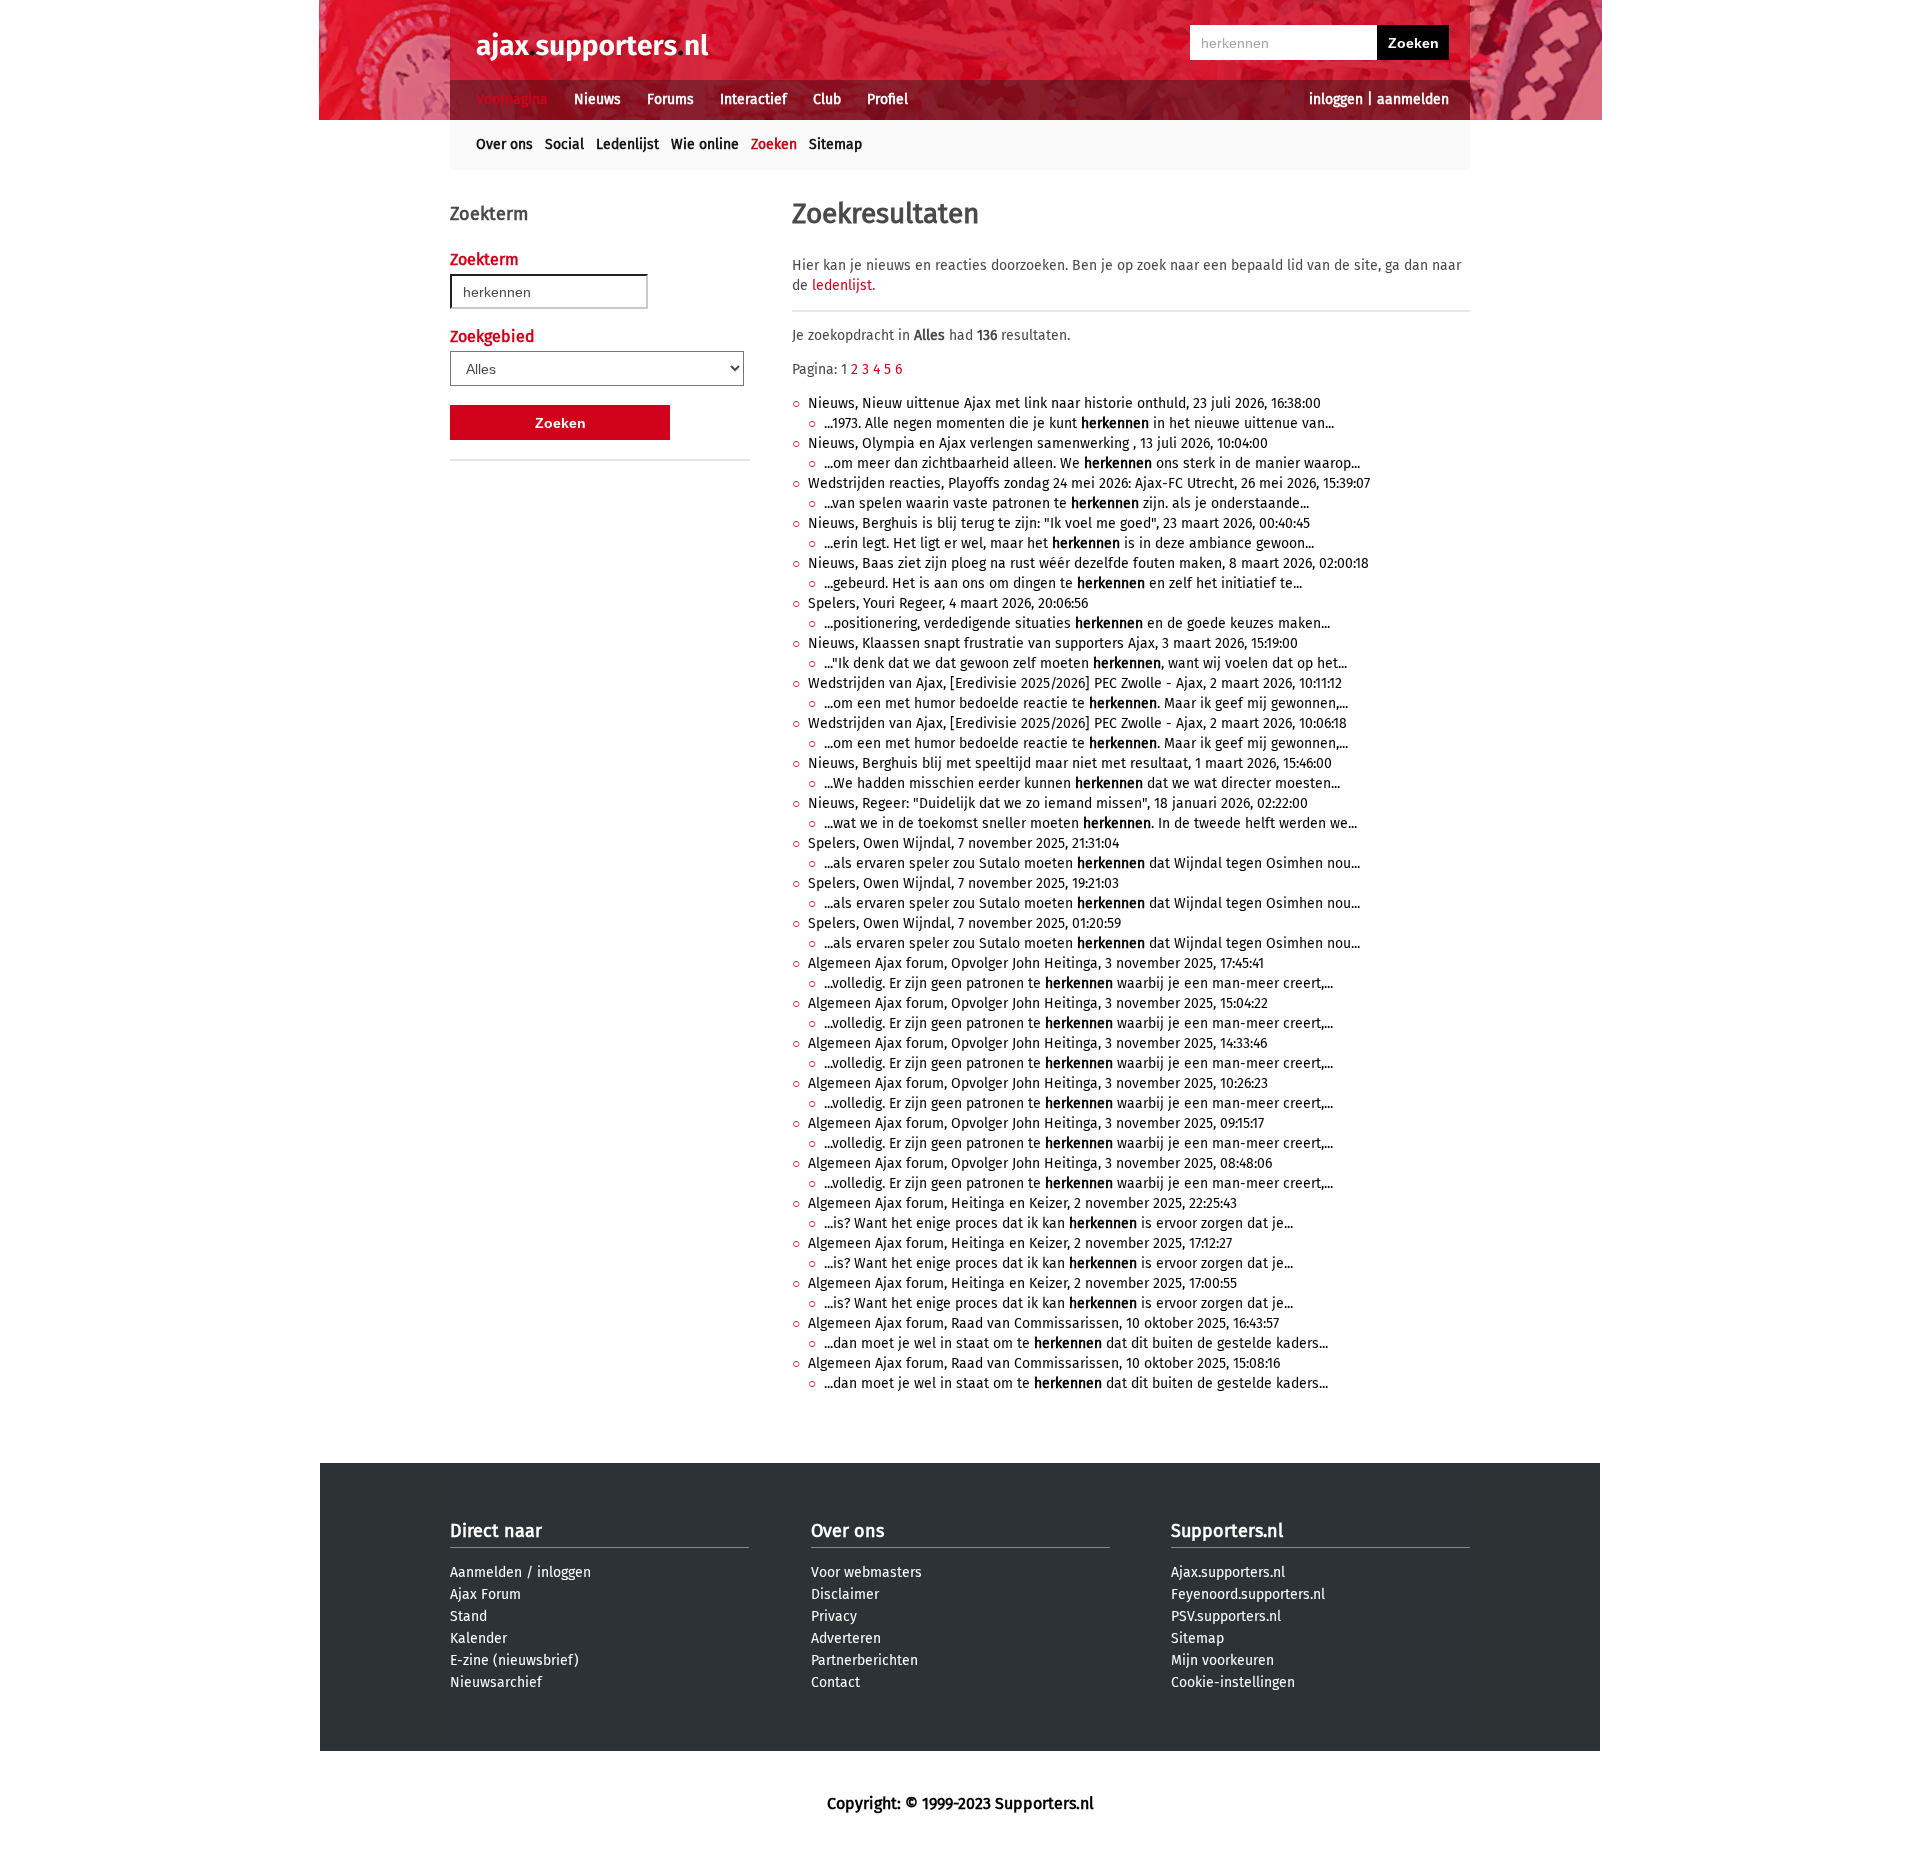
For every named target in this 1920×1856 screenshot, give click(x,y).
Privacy (834, 1616)
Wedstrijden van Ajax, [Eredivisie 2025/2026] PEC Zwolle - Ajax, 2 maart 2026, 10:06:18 (1077, 723)
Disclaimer (845, 1594)
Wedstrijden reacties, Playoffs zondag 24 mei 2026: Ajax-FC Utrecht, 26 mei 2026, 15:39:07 (1089, 483)
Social (564, 144)
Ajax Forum (485, 1594)
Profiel (887, 99)
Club (827, 99)
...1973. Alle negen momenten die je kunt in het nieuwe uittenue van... (1079, 423)
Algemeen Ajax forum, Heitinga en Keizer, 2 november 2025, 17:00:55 (1022, 1283)
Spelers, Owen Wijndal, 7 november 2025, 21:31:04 (963, 843)
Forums (670, 99)
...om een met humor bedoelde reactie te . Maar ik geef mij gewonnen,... (1086, 703)
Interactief (753, 99)
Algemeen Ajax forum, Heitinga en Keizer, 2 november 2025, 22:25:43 (1022, 1203)
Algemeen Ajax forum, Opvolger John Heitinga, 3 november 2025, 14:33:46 (1037, 1043)
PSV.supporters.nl (1226, 1616)
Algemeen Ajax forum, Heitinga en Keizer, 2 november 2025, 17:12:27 (1020, 1243)
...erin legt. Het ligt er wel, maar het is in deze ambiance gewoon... (1069, 543)
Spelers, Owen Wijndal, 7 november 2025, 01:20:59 (964, 923)
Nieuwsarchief (496, 1682)
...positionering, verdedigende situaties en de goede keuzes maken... (1077, 623)
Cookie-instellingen (1233, 1682)
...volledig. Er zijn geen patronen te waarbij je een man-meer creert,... (1078, 983)
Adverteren (846, 1638)
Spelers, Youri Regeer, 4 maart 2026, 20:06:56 (948, 603)
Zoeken (774, 144)
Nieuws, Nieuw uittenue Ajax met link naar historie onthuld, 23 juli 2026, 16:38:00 (1064, 403)
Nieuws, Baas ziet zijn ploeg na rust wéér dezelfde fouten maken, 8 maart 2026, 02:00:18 (1088, 563)
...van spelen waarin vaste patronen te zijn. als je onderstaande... (1066, 503)
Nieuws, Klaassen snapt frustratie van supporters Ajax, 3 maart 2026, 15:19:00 (1053, 643)
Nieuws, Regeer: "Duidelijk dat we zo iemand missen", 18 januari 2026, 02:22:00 (1058, 803)
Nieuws (597, 99)
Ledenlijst (627, 144)
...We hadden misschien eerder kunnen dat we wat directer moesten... (1082, 783)
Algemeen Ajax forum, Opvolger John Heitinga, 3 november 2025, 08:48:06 (1040, 1163)
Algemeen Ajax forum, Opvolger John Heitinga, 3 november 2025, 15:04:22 (1038, 1003)
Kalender (478, 1638)
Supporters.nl (1227, 1531)
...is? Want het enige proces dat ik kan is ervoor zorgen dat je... (1058, 1223)
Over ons (504, 144)
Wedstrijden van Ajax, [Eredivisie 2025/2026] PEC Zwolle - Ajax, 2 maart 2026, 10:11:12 (1075, 683)
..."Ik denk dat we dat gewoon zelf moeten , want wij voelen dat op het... (1085, 663)
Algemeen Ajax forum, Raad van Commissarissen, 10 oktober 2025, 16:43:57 (1043, 1323)
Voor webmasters (866, 1572)
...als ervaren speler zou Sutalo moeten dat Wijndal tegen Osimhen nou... (1092, 863)
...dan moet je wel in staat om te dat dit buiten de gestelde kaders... (1076, 1343)
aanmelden (1413, 99)
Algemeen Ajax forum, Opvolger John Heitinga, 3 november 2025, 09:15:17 (1036, 1123)
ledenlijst (842, 285)
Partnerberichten (864, 1660)
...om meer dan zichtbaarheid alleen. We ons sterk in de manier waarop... (1092, 463)
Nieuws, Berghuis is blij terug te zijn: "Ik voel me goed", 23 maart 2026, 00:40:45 (1059, 523)
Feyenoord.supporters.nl (1248, 1594)
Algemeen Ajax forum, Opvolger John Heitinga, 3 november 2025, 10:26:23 (1038, 1083)
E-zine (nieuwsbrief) (514, 1660)
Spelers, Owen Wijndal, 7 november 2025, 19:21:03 (963, 883)
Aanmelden (486, 1572)
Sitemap (835, 144)
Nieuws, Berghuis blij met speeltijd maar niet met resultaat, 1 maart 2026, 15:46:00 (1070, 763)
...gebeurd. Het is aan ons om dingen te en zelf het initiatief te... (1063, 583)
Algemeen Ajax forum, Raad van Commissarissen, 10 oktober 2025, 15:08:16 (1044, 1363)
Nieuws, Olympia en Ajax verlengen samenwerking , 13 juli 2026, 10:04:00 (1038, 443)
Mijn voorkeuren (1222, 1660)
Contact (835, 1682)
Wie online (705, 144)
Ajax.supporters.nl (1228, 1572)
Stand (468, 1616)
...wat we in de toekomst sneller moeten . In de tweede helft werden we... (1090, 823)
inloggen (1336, 99)
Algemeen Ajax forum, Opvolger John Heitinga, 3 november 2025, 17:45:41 (1036, 963)
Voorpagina (512, 99)
